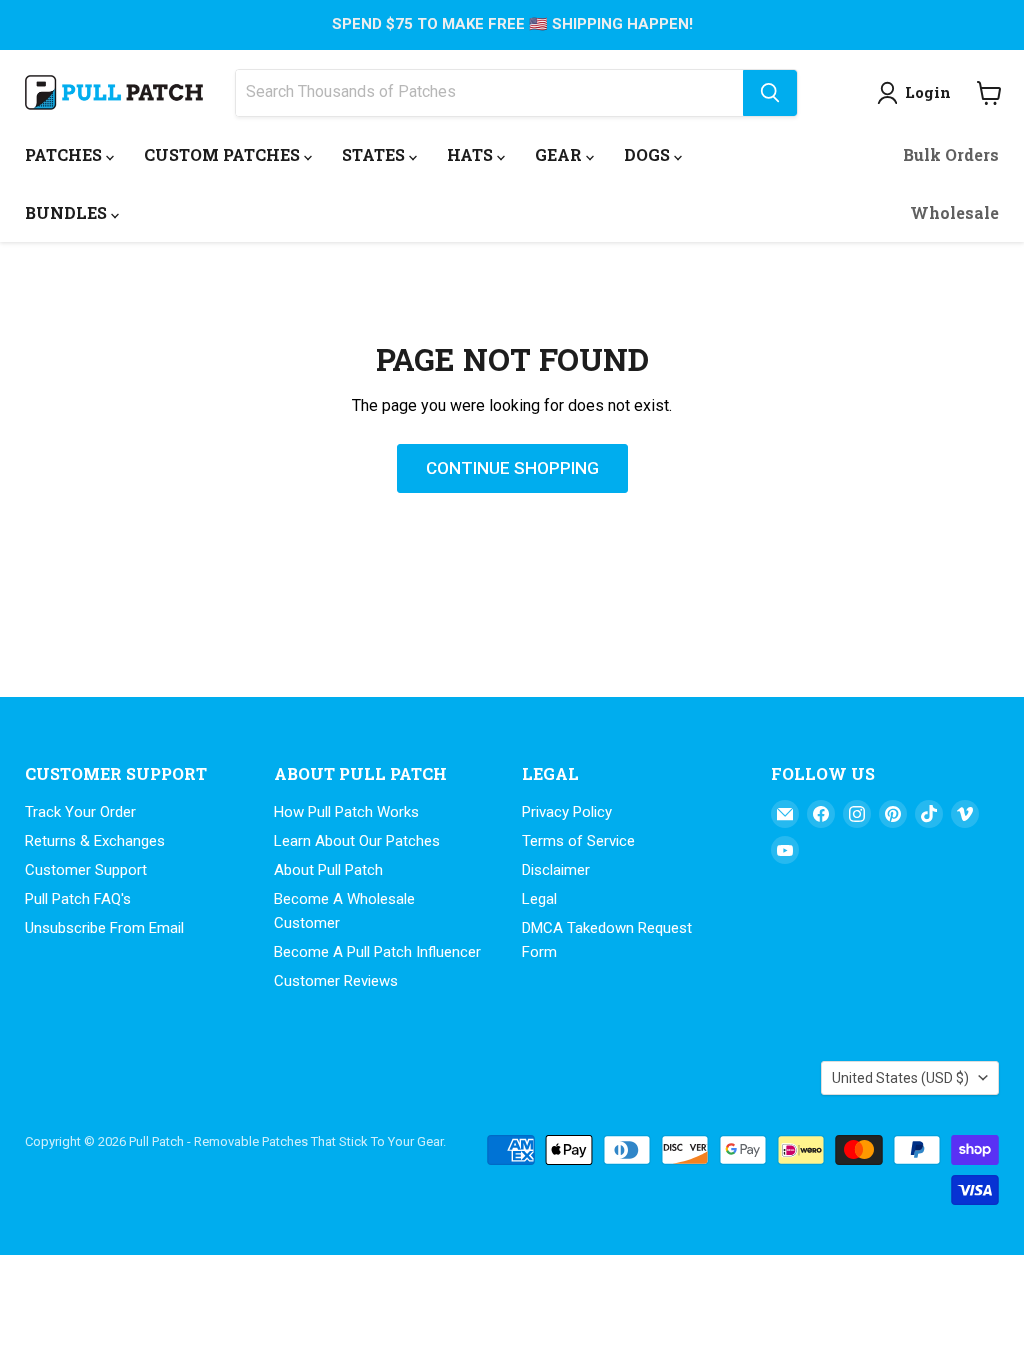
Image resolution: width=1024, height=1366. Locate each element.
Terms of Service (578, 841)
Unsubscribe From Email (104, 928)
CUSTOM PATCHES (224, 154)
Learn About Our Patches (357, 841)
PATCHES (65, 154)
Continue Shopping (512, 468)
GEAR (560, 154)
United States (900, 1078)
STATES (375, 154)
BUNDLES (68, 212)
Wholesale (954, 212)
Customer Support (86, 870)
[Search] (770, 93)
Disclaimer (556, 870)
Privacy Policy (567, 812)
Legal (539, 899)
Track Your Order (80, 812)
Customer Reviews (336, 981)
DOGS (649, 154)
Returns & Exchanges (95, 841)
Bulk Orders (951, 154)
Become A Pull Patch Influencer (377, 952)
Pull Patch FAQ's (78, 899)
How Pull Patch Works (346, 812)
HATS (472, 154)
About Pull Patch (328, 870)
